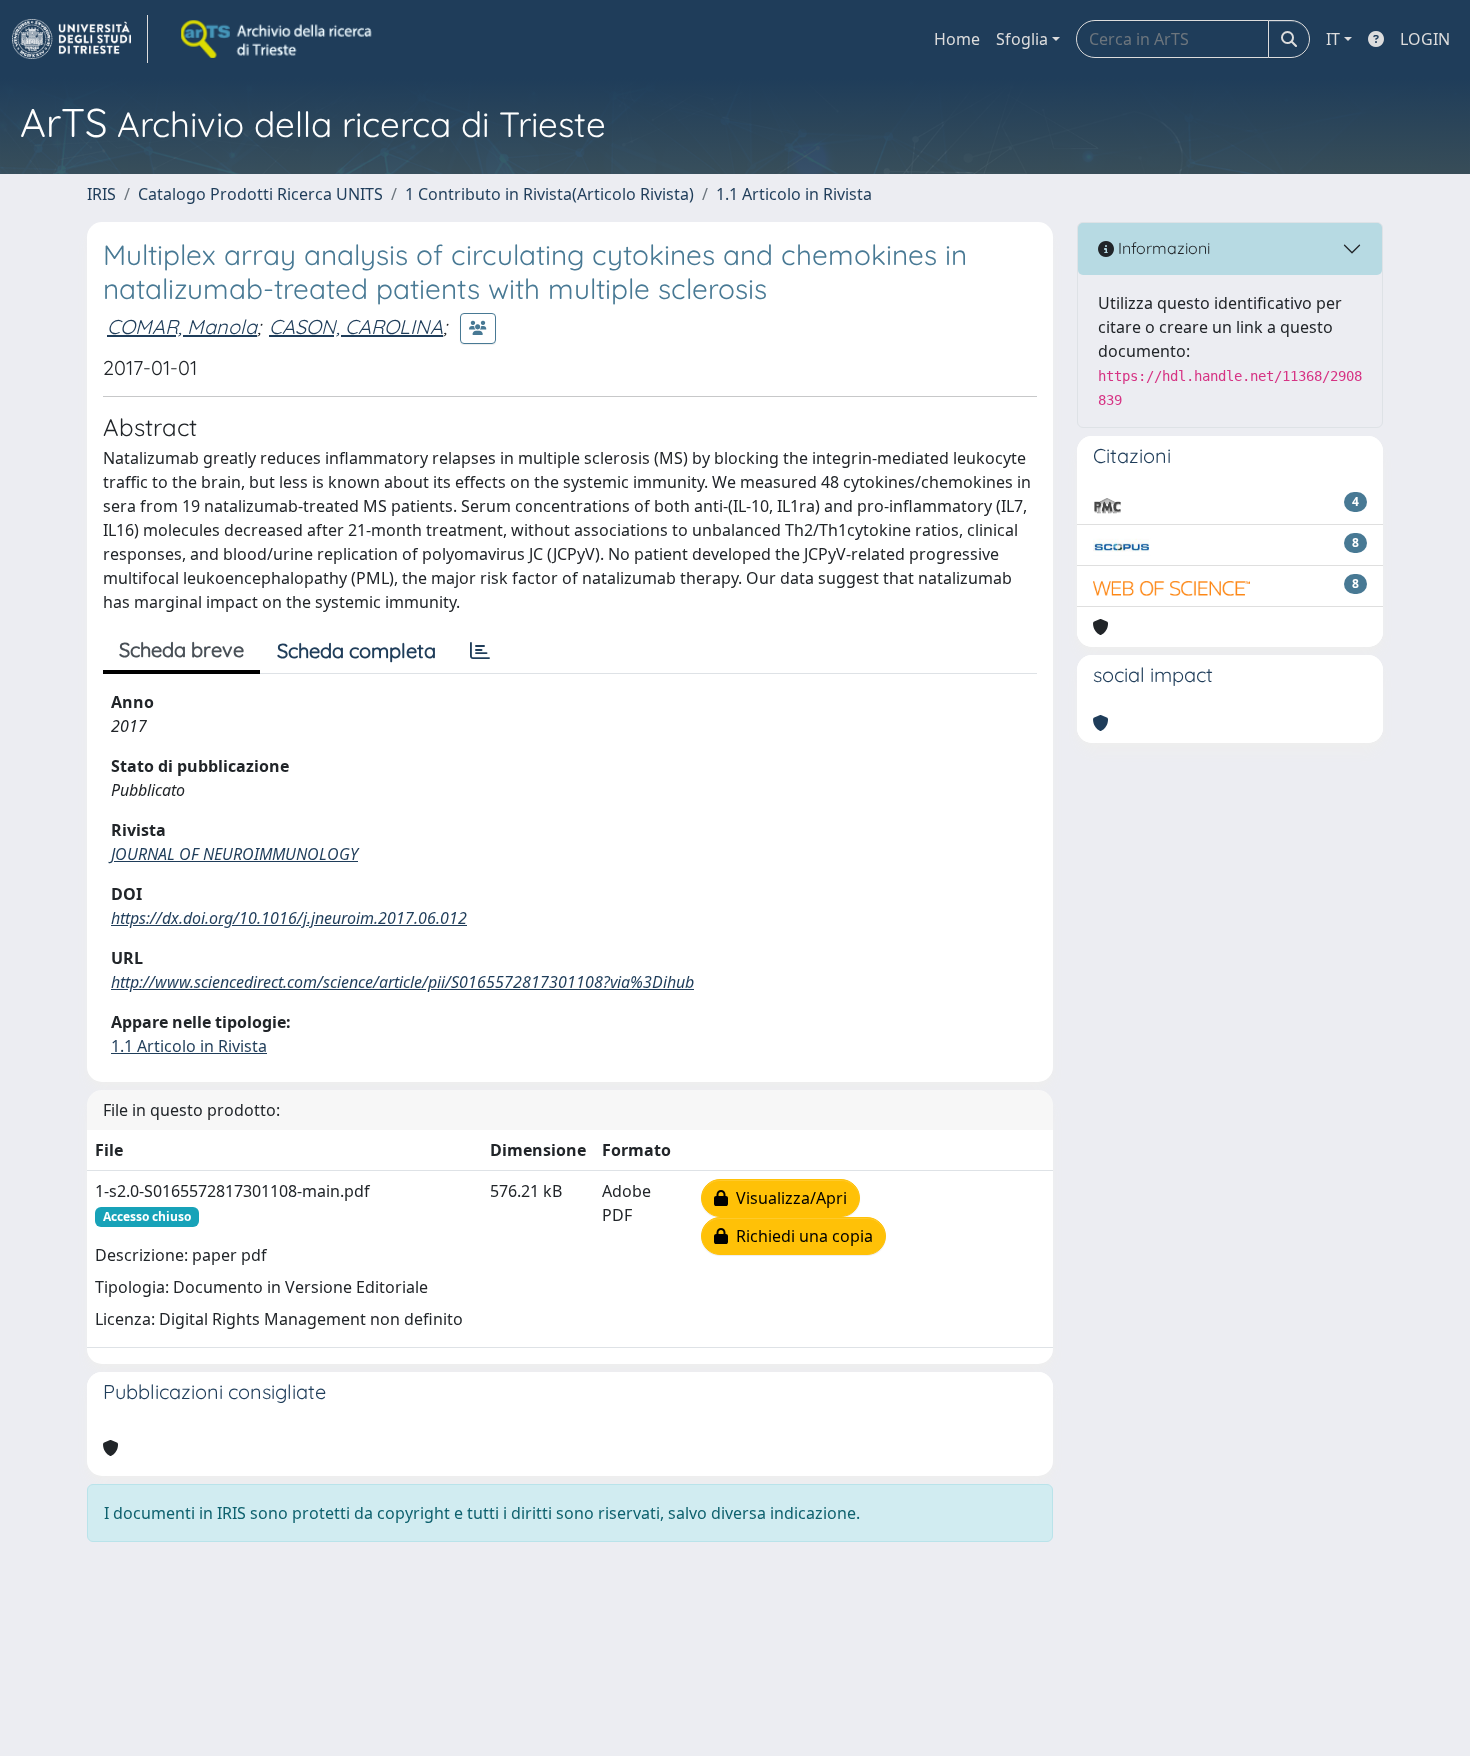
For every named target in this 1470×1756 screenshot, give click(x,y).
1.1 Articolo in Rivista (794, 194)
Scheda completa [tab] (356, 650)
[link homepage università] (278, 39)
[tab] (480, 651)
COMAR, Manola (182, 326)
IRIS (101, 194)
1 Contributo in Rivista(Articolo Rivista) (549, 194)
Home (957, 39)
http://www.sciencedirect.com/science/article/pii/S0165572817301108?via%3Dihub (402, 982)
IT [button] (1333, 39)
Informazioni (1162, 248)
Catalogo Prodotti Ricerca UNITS (260, 194)
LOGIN (1425, 39)
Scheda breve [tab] (181, 649)
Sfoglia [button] (1022, 39)
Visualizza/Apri (787, 1198)
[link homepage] (80, 39)
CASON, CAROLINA (356, 326)
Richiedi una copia (800, 1236)
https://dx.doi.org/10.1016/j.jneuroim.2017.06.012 (289, 918)
